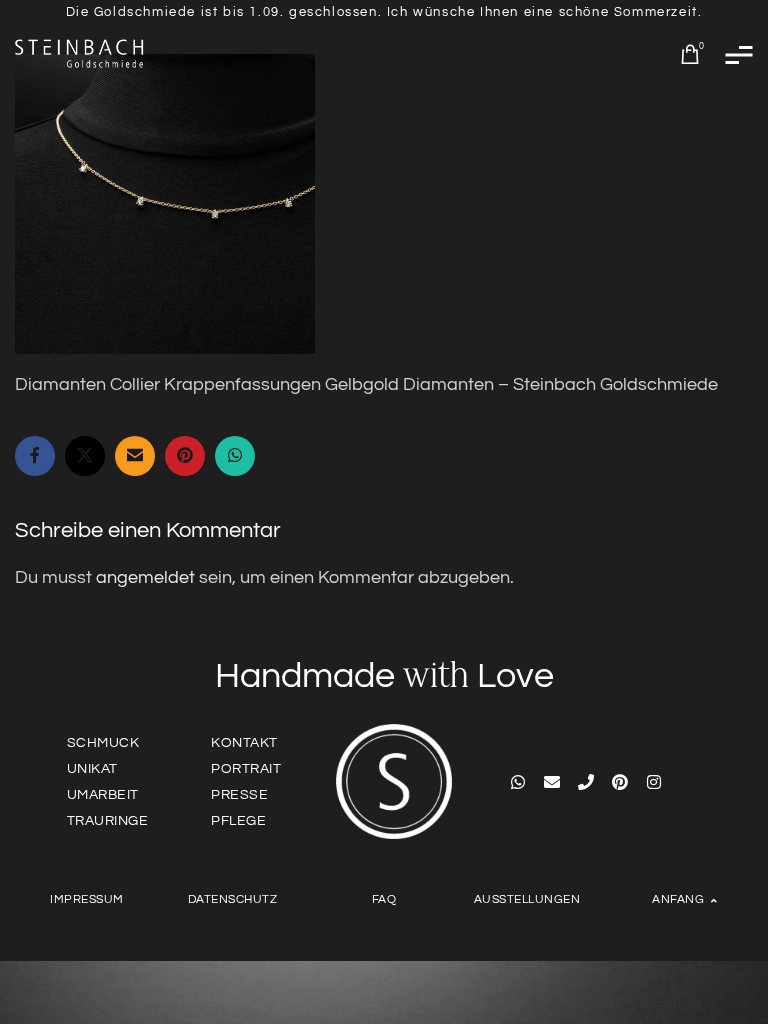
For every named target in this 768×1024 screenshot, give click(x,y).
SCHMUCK (103, 743)
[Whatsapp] (518, 782)
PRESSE (239, 795)
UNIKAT (92, 769)
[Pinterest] (620, 782)
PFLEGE (238, 821)
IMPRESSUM (87, 899)
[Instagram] (654, 782)
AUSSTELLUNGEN (527, 899)
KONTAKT (244, 743)
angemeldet (145, 577)
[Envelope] (552, 782)
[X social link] (85, 456)
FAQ (384, 899)
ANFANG (678, 899)
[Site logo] (80, 53)
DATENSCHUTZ (233, 899)
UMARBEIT (103, 795)
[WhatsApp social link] (235, 456)
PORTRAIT (246, 769)
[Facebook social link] (35, 456)
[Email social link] (135, 456)
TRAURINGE (108, 821)
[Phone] (586, 782)
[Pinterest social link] (185, 456)
